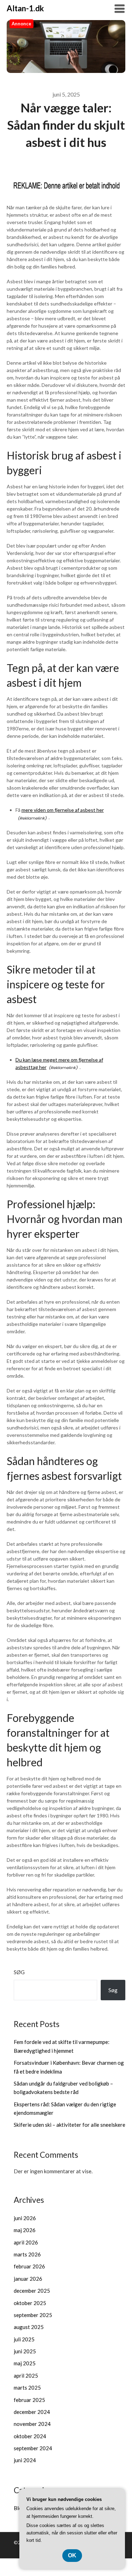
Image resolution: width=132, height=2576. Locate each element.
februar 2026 (29, 2266)
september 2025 (33, 2315)
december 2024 (32, 2412)
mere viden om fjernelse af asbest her (63, 810)
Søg (19, 1972)
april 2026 (26, 2242)
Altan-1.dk (25, 8)
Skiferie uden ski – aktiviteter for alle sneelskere (70, 2125)
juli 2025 (24, 2339)
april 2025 (26, 2376)
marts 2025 (27, 2387)
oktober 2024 (30, 2436)
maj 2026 (25, 2230)
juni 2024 (25, 2460)
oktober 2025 (30, 2303)
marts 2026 (27, 2254)
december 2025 (32, 2291)
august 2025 (29, 2327)
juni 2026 (25, 2218)
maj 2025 (25, 2363)
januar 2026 (28, 2279)
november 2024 (32, 2424)
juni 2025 (25, 2351)
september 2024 (33, 2448)
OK (72, 2555)
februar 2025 (29, 2400)
